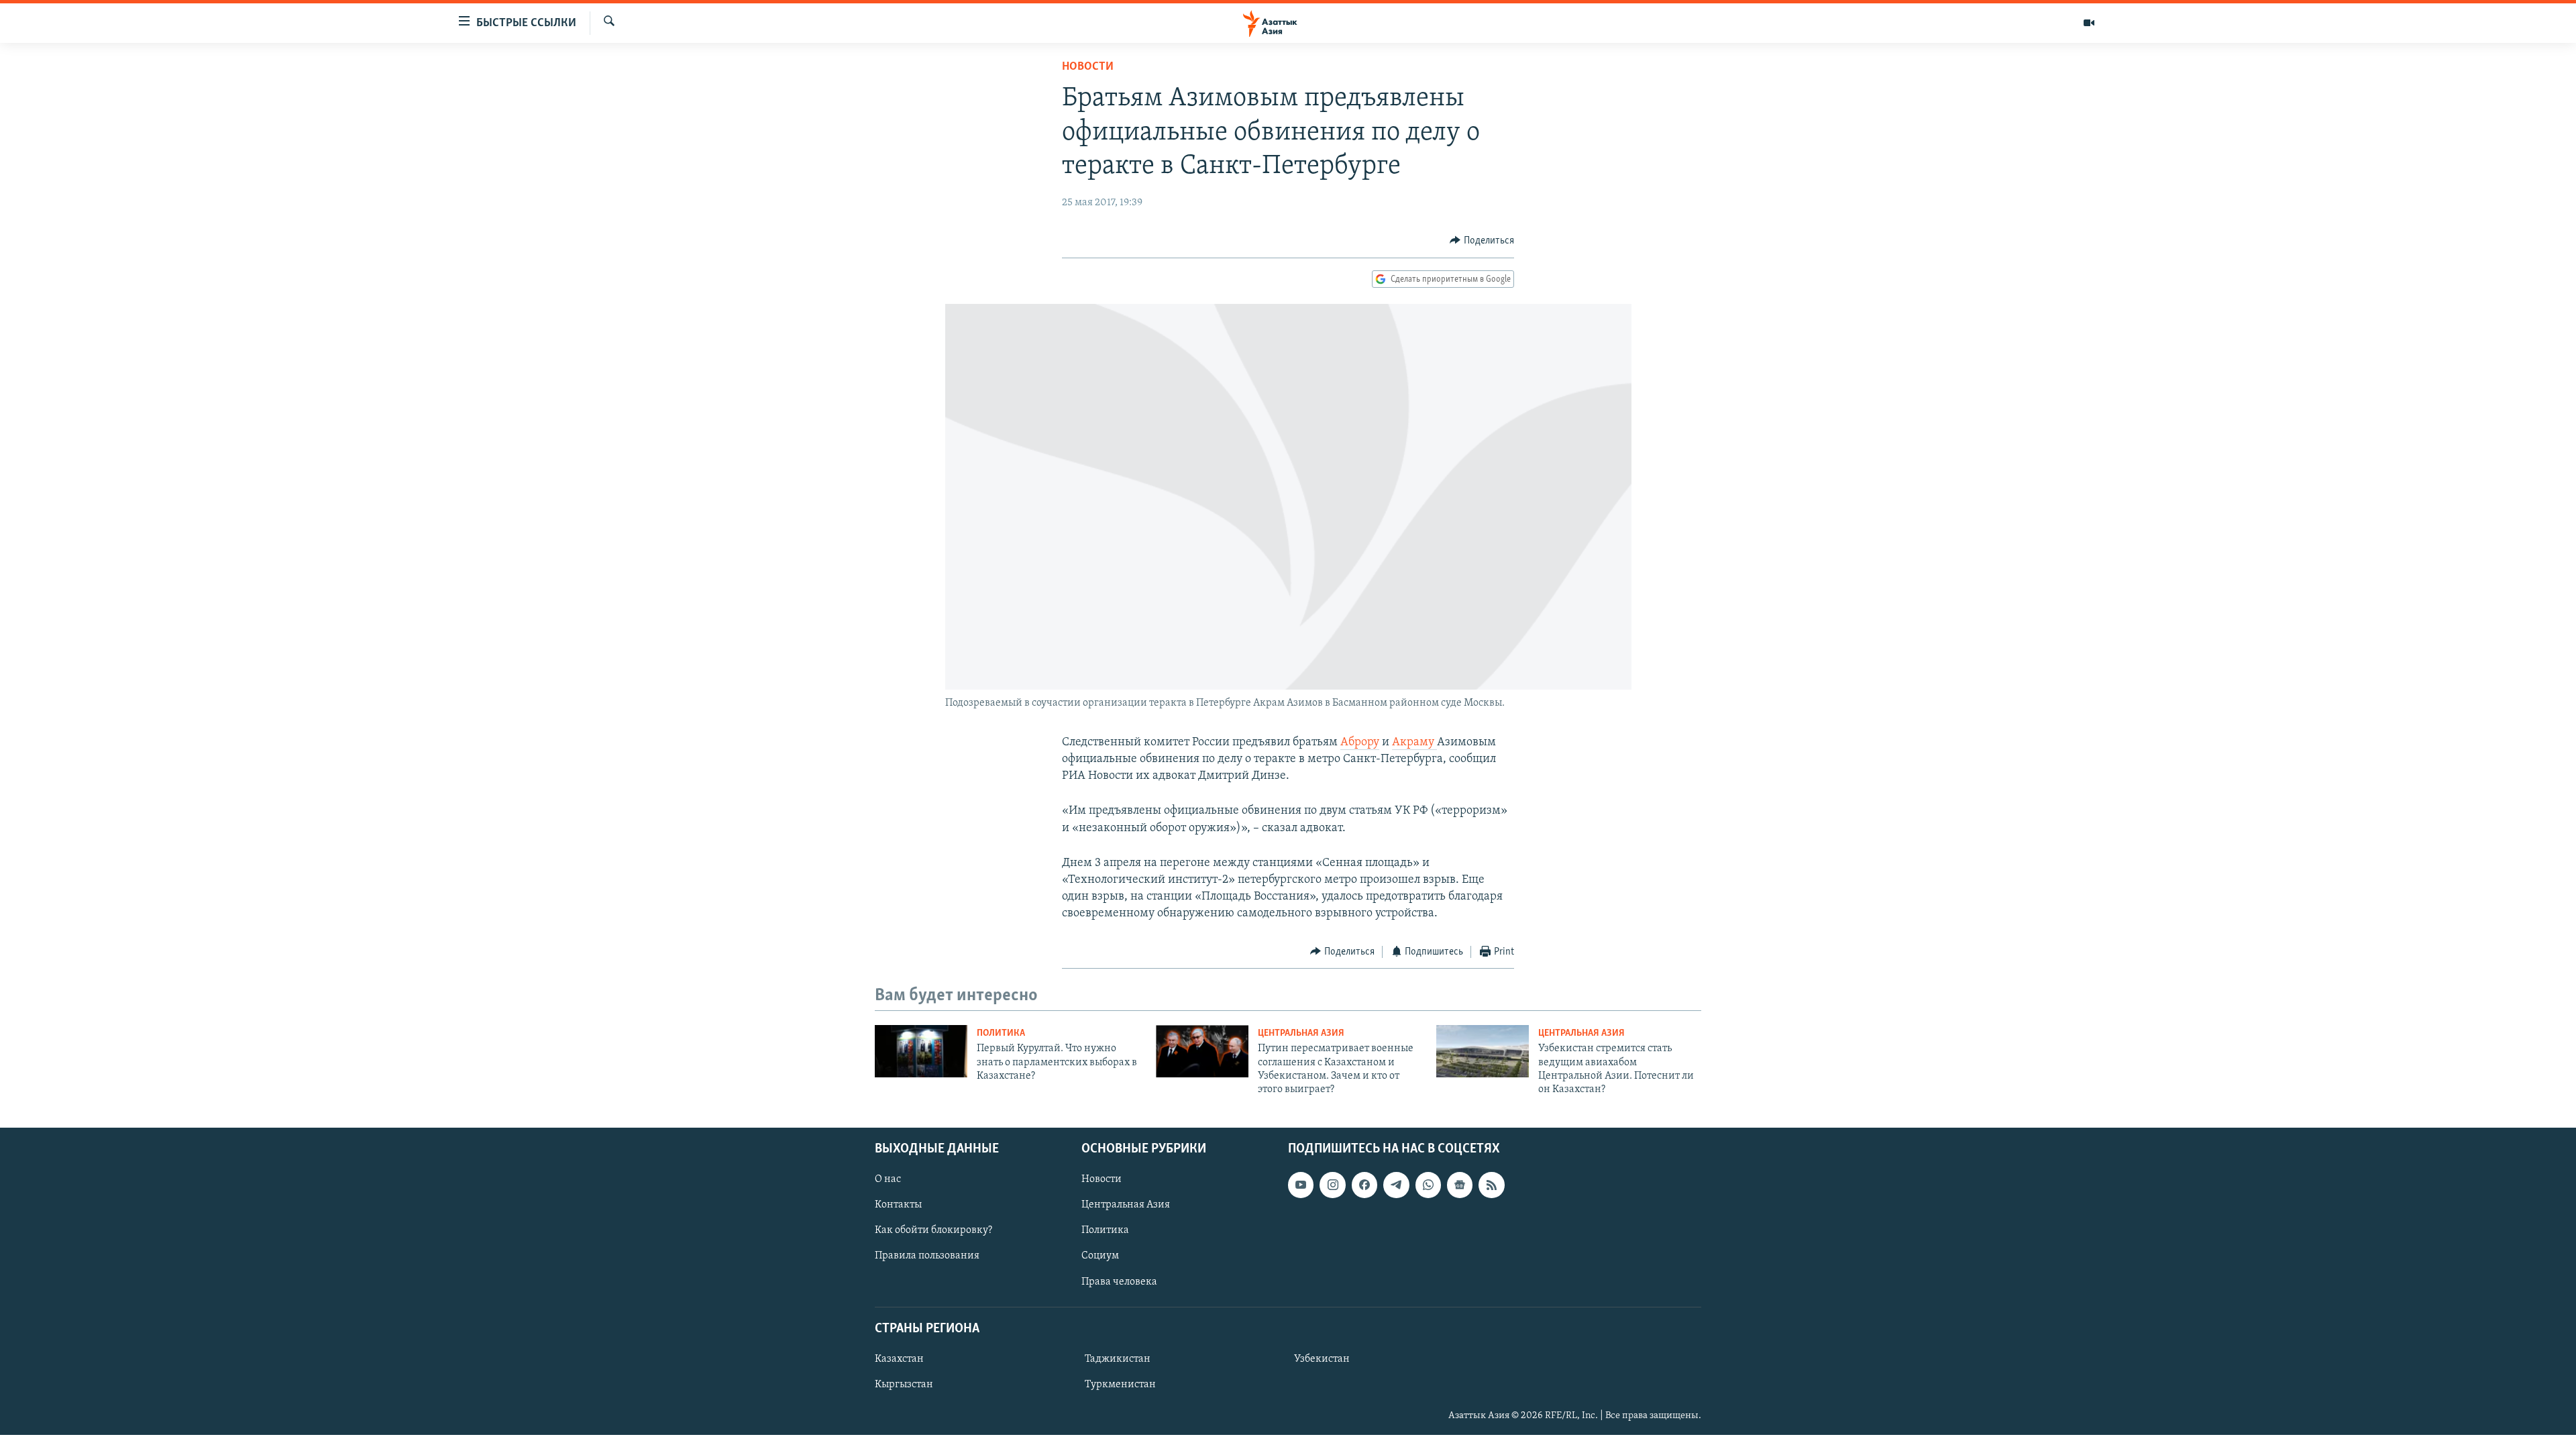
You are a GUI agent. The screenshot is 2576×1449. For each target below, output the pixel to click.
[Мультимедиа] (2089, 23)
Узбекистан (1322, 1359)
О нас (888, 1179)
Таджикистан (1118, 1359)
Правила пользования (927, 1256)
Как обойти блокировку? (933, 1230)
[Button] (1482, 241)
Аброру (1360, 743)
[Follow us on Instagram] (1332, 1185)
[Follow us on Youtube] (1301, 1185)
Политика (1001, 1033)
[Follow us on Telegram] (1396, 1185)
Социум (1100, 1256)
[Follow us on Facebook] (1364, 1185)
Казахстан (899, 1359)
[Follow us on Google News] (1460, 1185)
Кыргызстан (904, 1385)
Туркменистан (1120, 1385)
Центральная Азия (1301, 1033)
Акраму (1414, 743)
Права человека (1119, 1281)
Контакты (898, 1205)
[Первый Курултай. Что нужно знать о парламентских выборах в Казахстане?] (921, 1051)
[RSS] (1491, 1185)
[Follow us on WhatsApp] (1428, 1185)
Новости (1088, 67)
